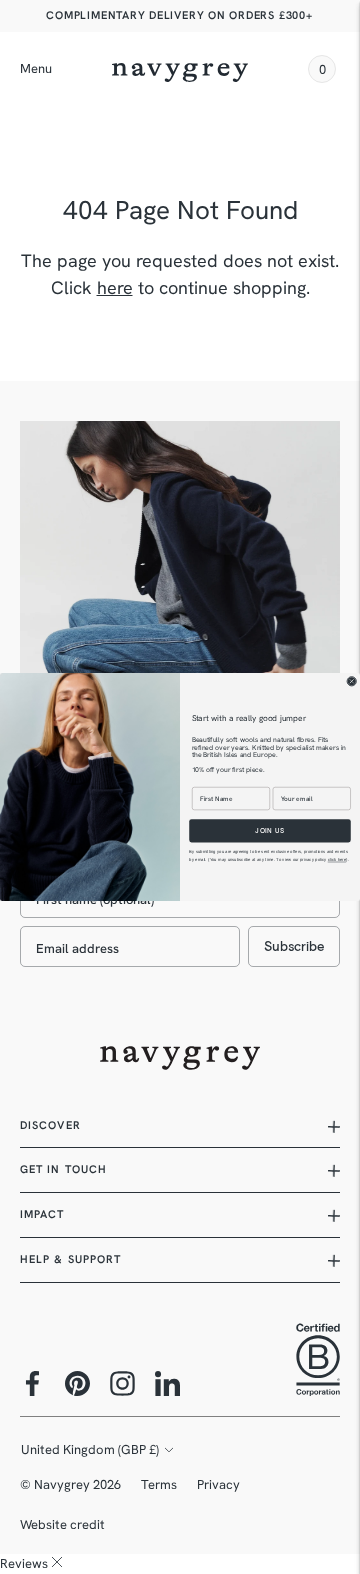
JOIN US (269, 830)
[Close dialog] (351, 681)
